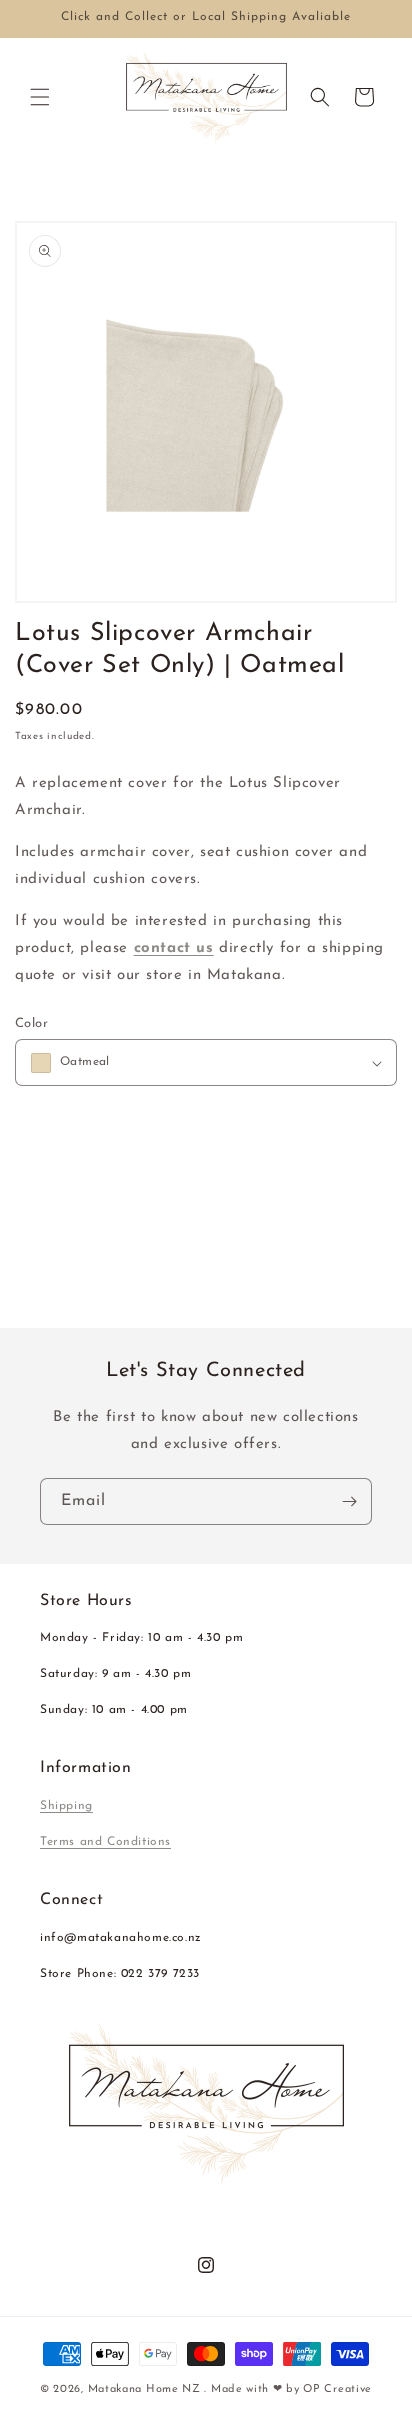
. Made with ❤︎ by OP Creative (288, 2389)
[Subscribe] (349, 1501)
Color (31, 1023)
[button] (40, 97)
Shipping (66, 1806)
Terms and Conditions (105, 1842)
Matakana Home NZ (144, 2389)
